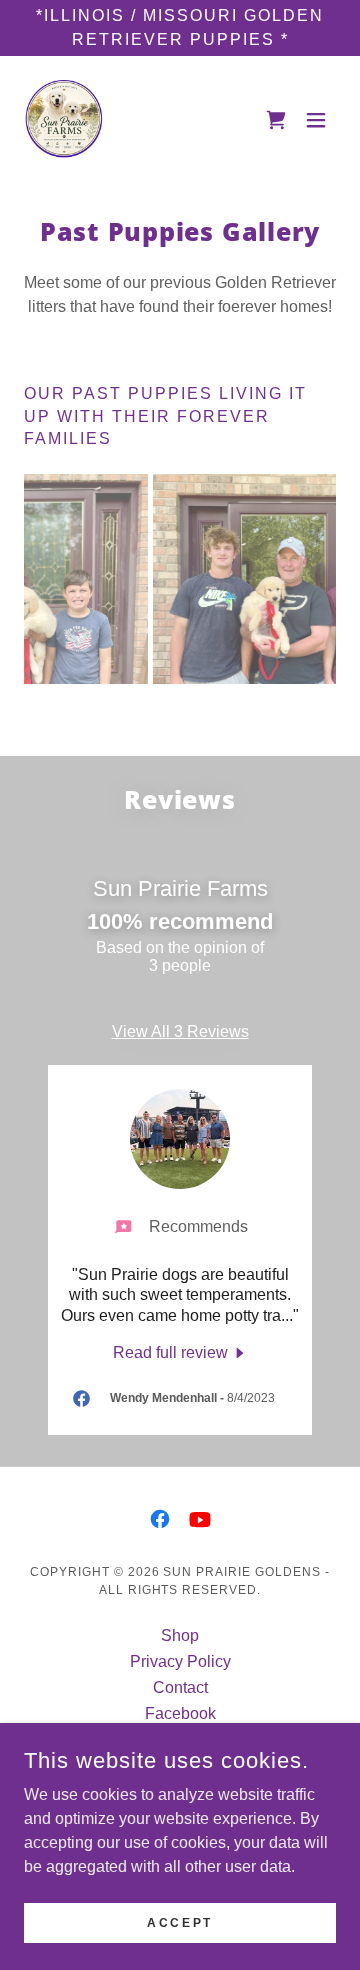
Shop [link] (180, 1635)
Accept (179, 1922)
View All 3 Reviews (180, 1031)
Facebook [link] (180, 1713)
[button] (316, 120)
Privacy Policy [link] (180, 1661)
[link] (64, 120)
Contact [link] (180, 1687)
